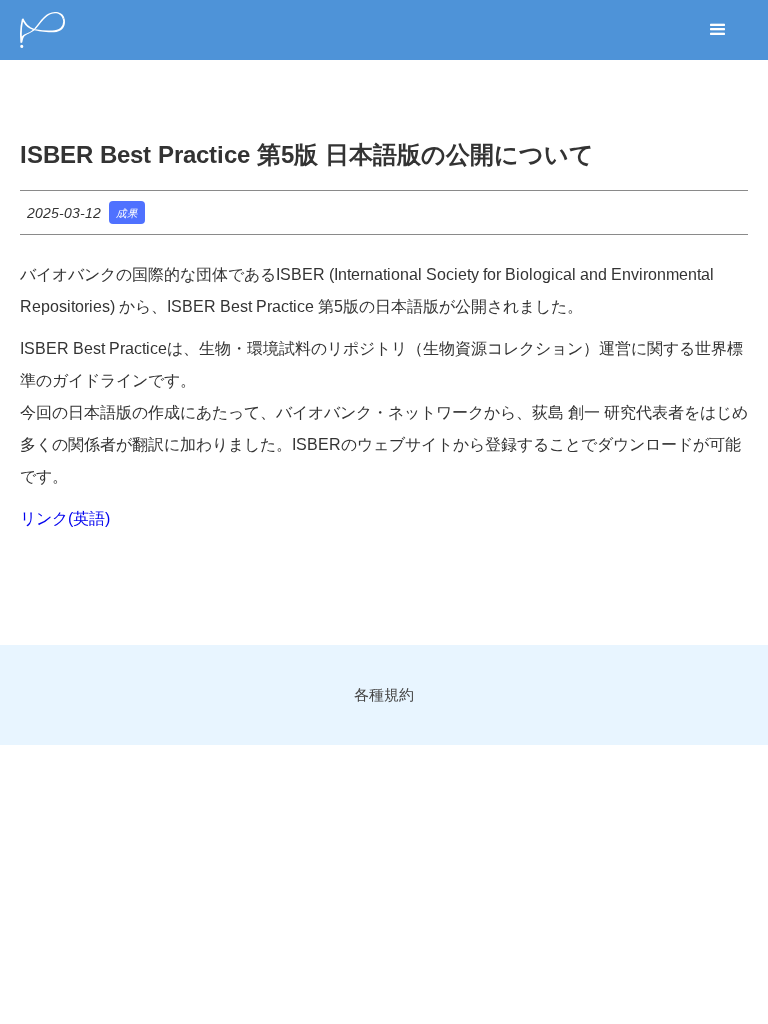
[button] (718, 30)
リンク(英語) (65, 518)
